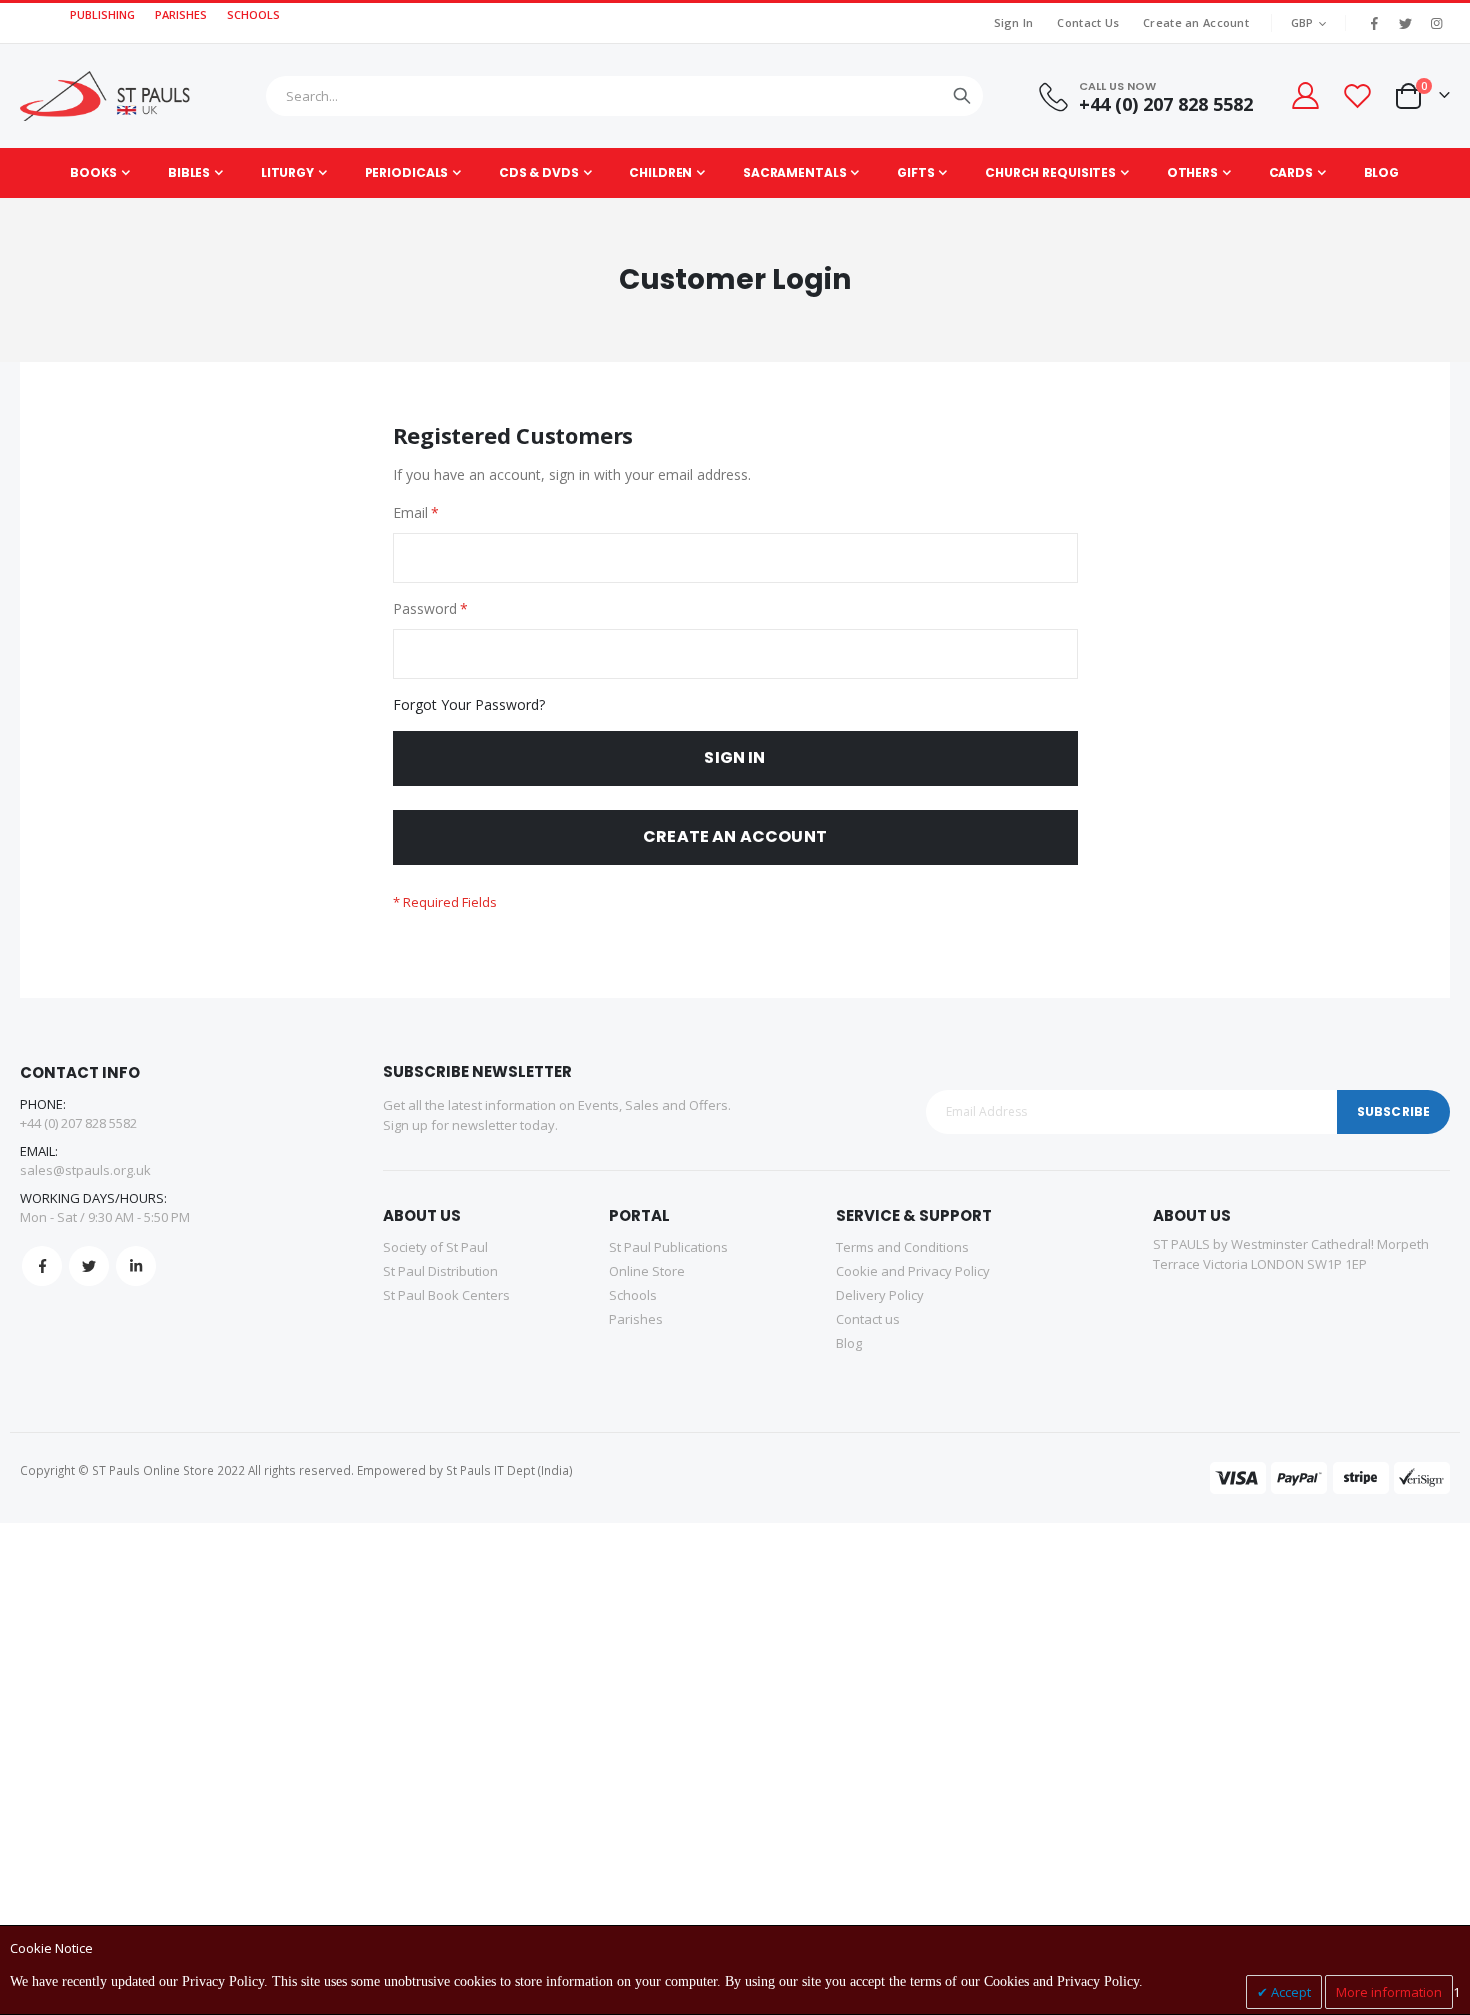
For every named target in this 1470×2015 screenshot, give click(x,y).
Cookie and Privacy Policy (913, 1271)
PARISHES (181, 14)
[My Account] (1304, 95)
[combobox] (624, 96)
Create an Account (1196, 22)
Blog (849, 1343)
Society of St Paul (435, 1247)
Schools (633, 1295)
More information (1389, 1992)
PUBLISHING (102, 14)
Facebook (42, 1266)
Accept (1289, 1992)
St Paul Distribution (440, 1271)
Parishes (636, 1319)
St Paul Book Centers (446, 1295)
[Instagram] (1436, 23)
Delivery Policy (880, 1295)
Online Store (647, 1271)
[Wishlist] (1357, 95)
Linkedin (136, 1266)
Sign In (1014, 22)
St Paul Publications (668, 1247)
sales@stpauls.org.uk (85, 1170)
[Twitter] (1405, 23)
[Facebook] (1374, 23)
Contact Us (1088, 22)
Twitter (89, 1266)
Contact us (868, 1319)
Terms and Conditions (902, 1247)
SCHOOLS (253, 14)
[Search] (962, 96)
